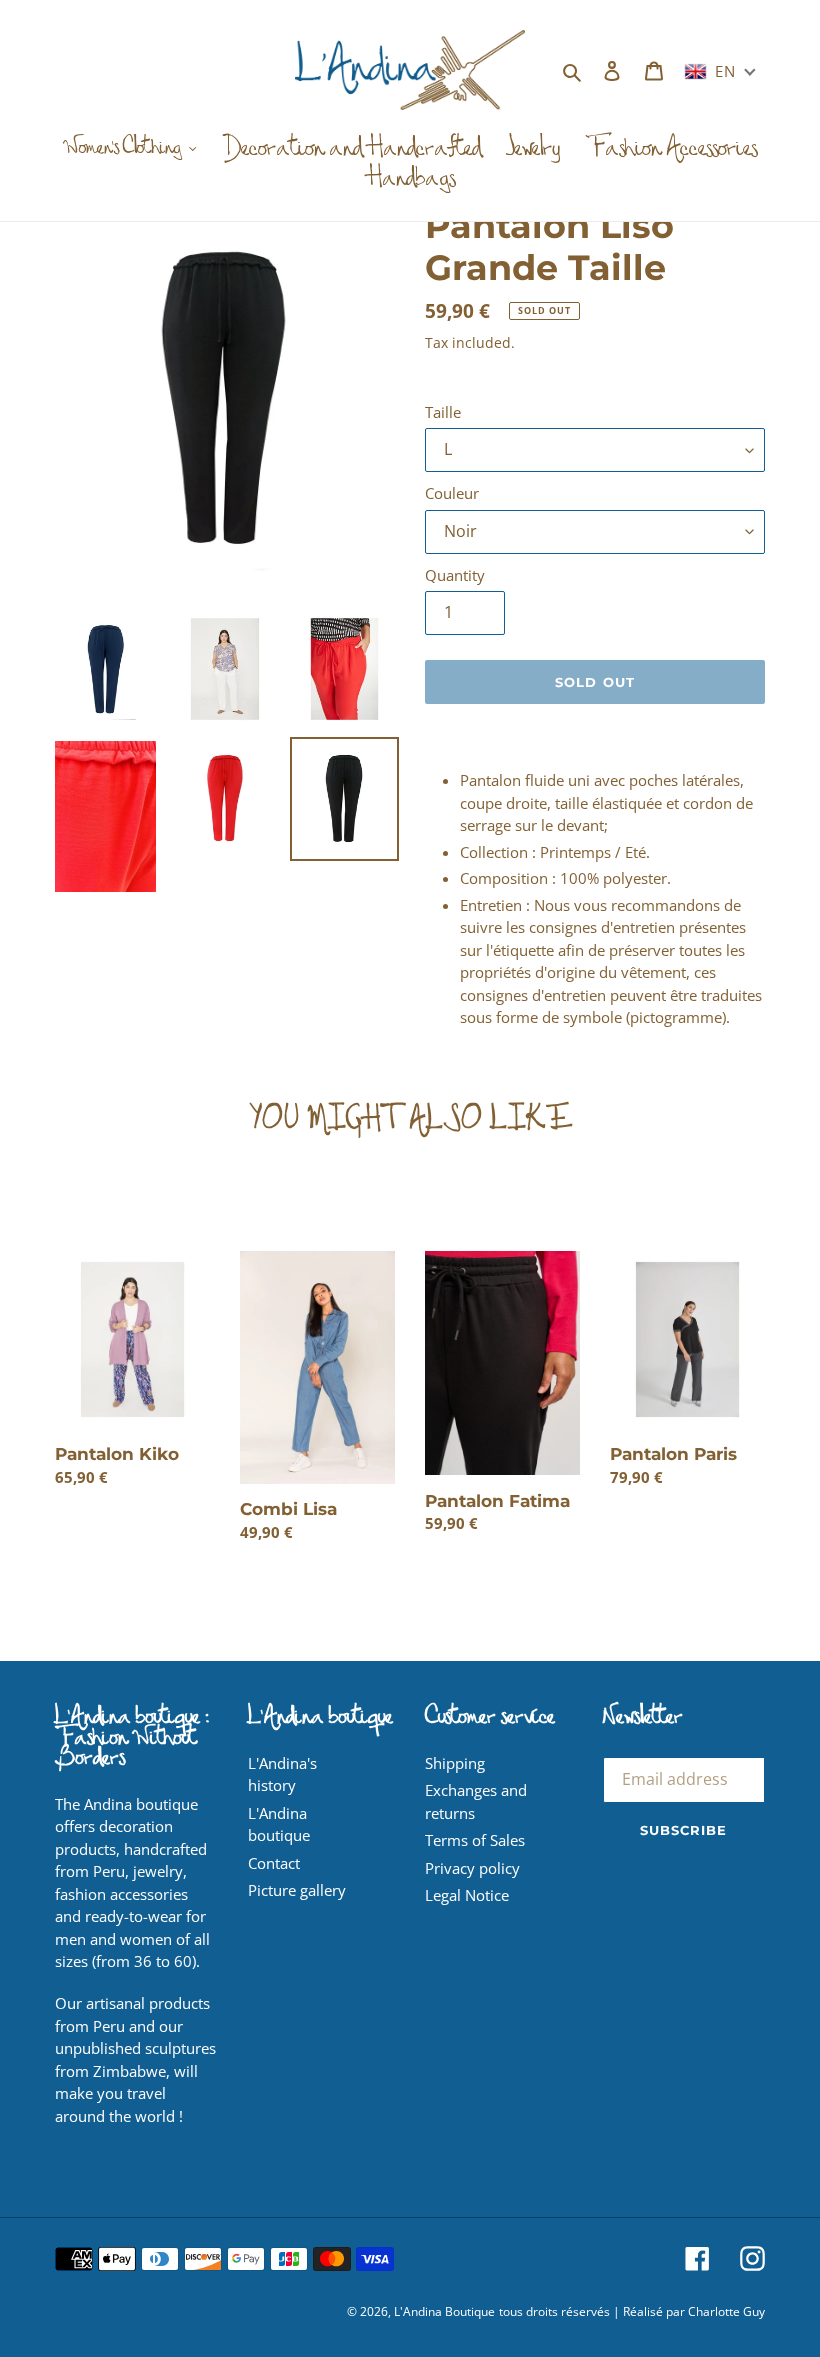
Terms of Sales (475, 1840)
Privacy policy (472, 1868)
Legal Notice (467, 1895)
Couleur (452, 493)
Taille (443, 412)
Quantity (455, 575)
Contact (274, 1863)
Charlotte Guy (726, 2311)
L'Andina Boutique (444, 2311)
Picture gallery (297, 1890)
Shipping (455, 1763)
